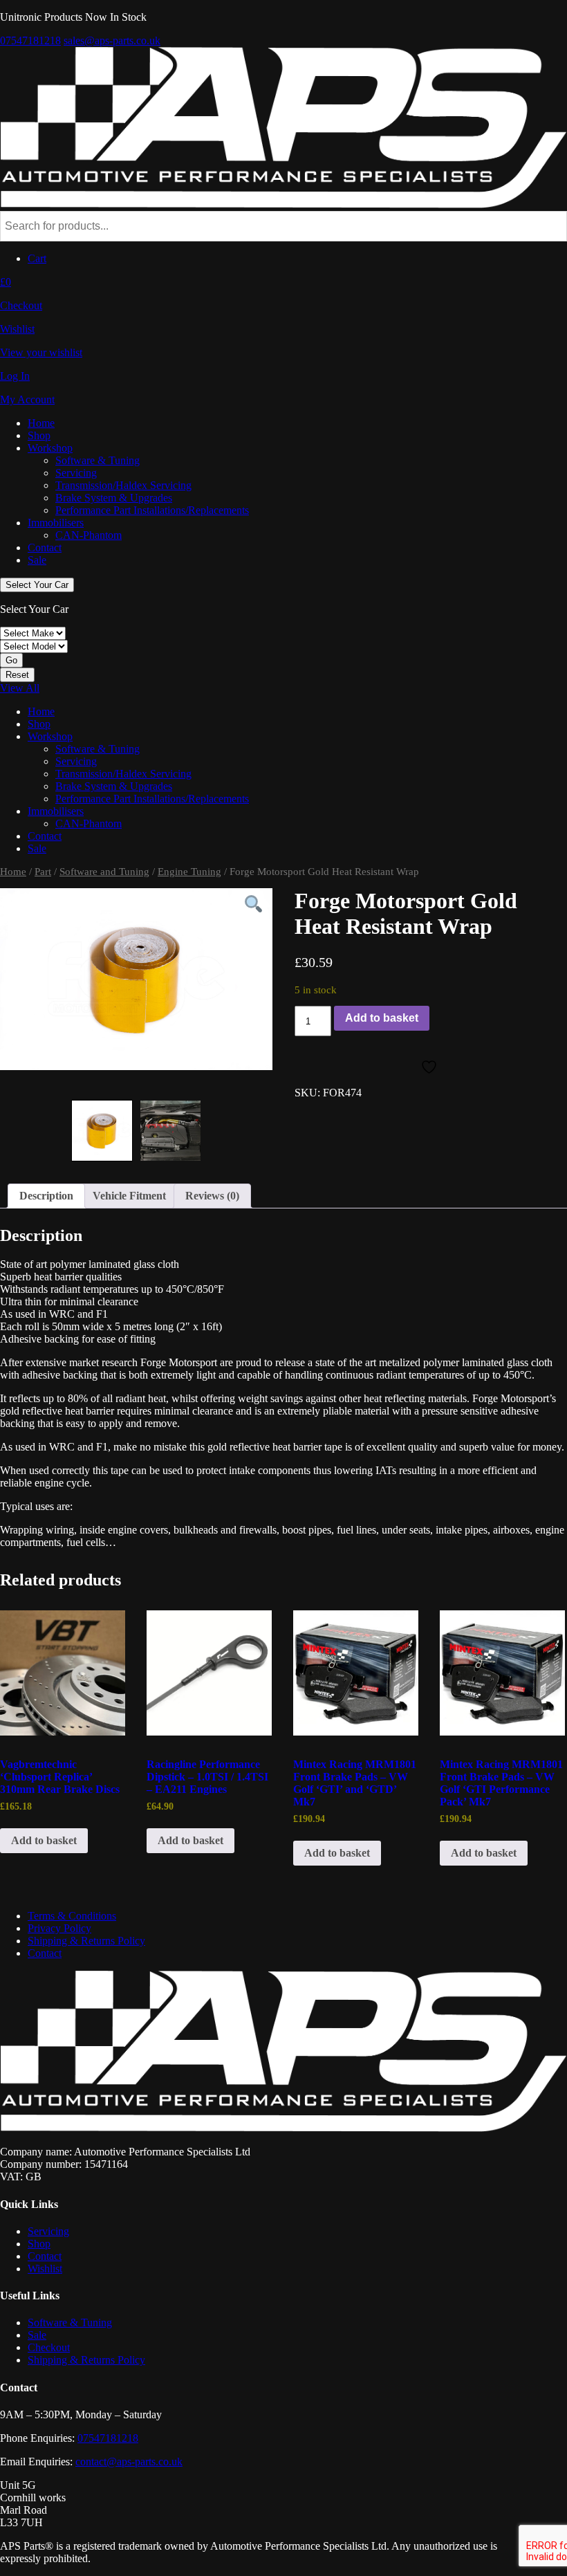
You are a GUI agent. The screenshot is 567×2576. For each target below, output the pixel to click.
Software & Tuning (97, 460)
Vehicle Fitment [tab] (129, 1196)
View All (20, 688)
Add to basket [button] (44, 1840)
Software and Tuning (104, 872)
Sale (37, 560)
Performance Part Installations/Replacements (152, 510)
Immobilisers (56, 523)
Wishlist (45, 2269)
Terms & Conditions (72, 1916)
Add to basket (382, 1018)
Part (43, 872)
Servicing (76, 473)
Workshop (50, 448)
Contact (45, 548)
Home (41, 423)
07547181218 (30, 40)
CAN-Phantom (89, 535)
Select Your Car (37, 585)
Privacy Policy (59, 1928)
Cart (37, 258)
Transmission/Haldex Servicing (123, 485)
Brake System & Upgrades (114, 498)
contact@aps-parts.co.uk (129, 2462)
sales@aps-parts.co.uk (112, 40)
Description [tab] (46, 1196)
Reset (17, 675)
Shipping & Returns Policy (86, 1941)
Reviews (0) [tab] (212, 1196)
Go (11, 660)
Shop (39, 435)
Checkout (49, 2347)
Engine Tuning (189, 872)
